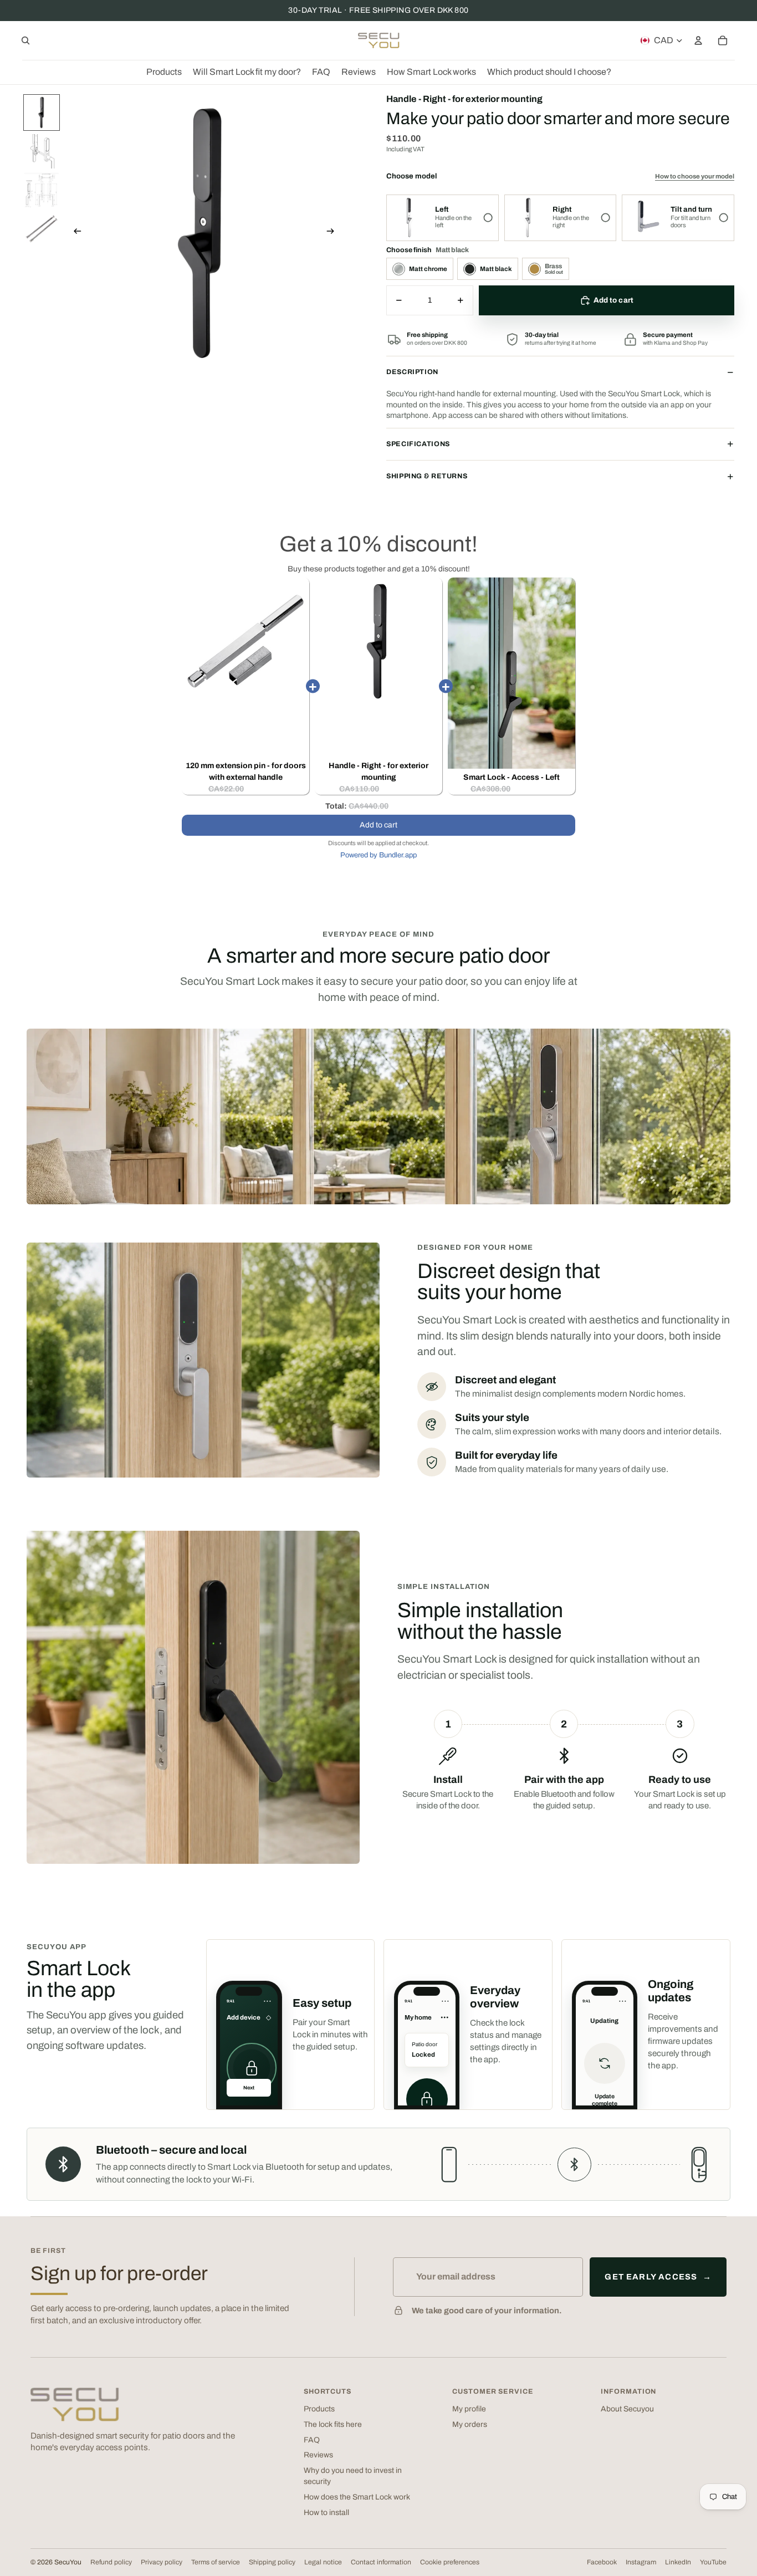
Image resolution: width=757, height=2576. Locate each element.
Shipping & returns (427, 476)
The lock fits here (333, 2424)
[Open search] (25, 40)
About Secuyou (627, 2409)
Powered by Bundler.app (378, 855)
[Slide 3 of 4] (42, 190)
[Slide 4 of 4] (42, 229)
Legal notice (323, 2562)
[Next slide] (334, 233)
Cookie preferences (450, 2562)
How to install (326, 2513)
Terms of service (216, 2562)
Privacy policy (162, 2562)
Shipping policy (272, 2562)
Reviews (318, 2455)
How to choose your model (695, 176)
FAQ (312, 2440)
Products (319, 2409)
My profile (469, 2409)
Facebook (602, 2562)
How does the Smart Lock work (357, 2497)
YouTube (713, 2562)
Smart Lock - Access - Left (512, 777)
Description (412, 372)
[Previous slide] (74, 233)
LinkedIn (678, 2562)
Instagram (641, 2562)
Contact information (381, 2562)
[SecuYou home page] (75, 2404)
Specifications (418, 444)
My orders (470, 2424)
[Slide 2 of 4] (42, 151)
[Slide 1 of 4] (42, 113)
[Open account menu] (698, 40)
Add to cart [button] (378, 825)
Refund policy (111, 2562)
